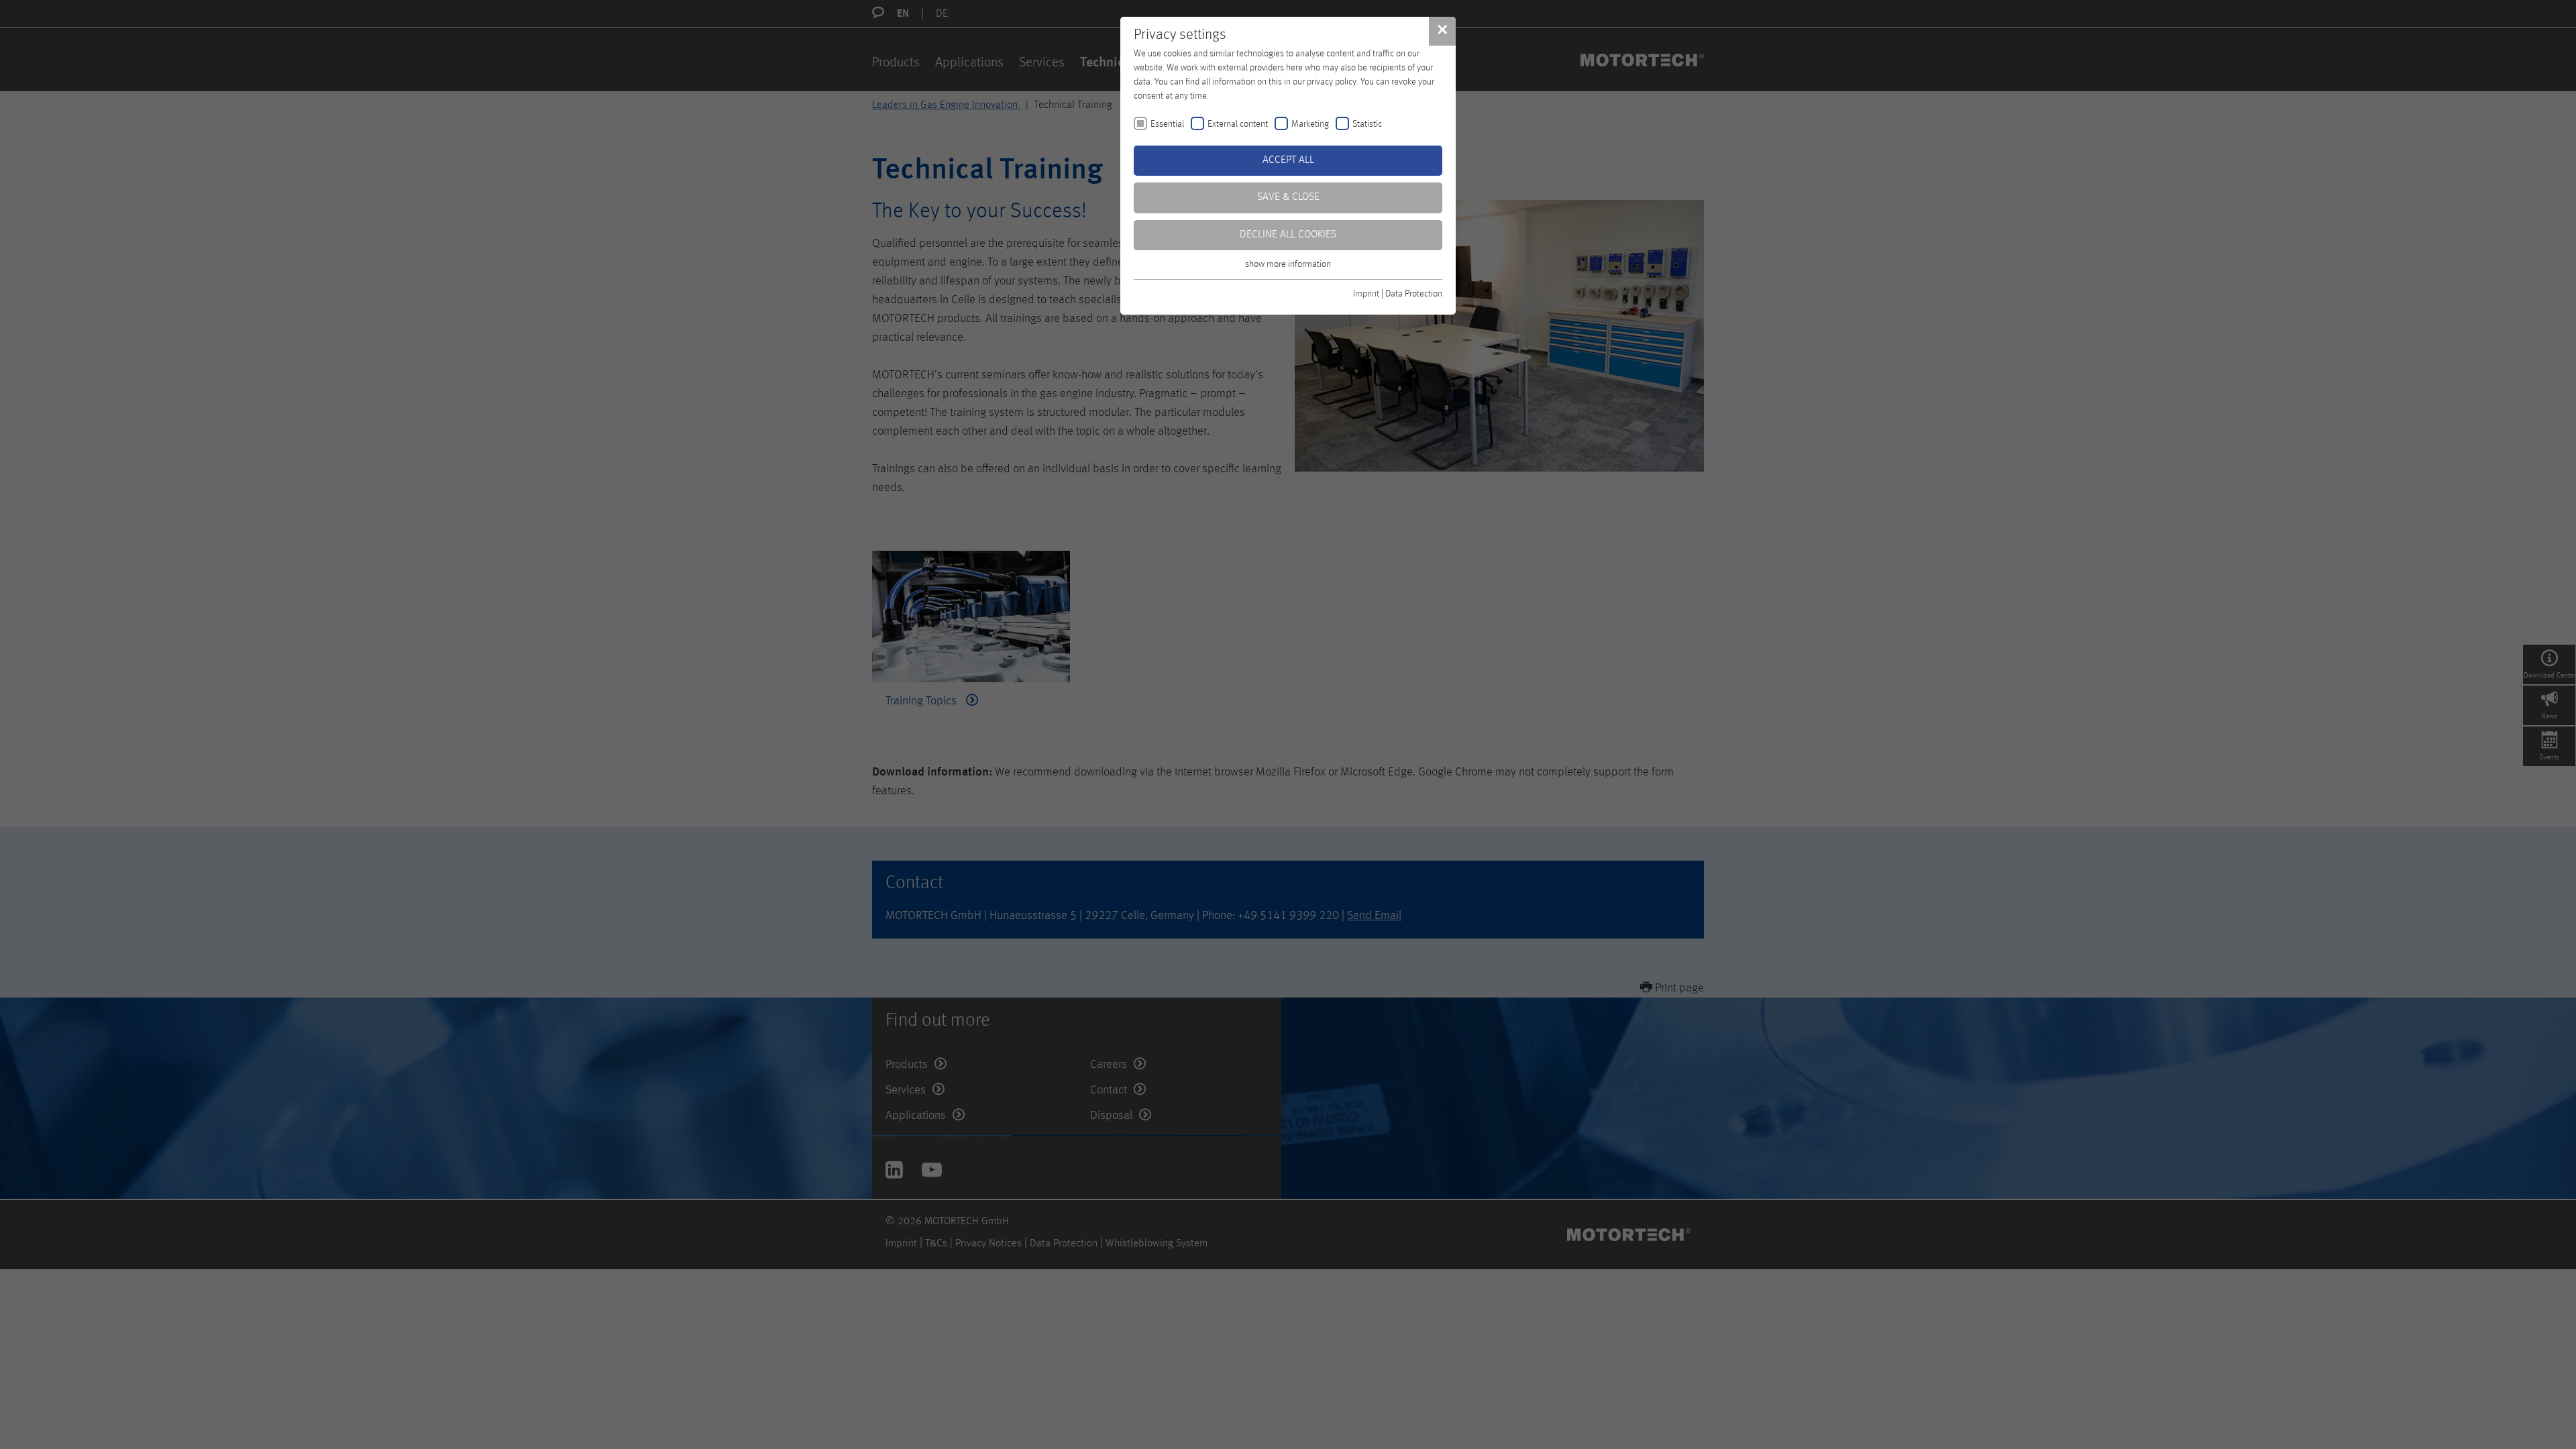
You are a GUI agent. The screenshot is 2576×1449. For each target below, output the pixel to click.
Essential (1167, 124)
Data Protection (1414, 294)
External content (1238, 124)
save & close (1288, 197)
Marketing (1310, 124)
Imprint (1366, 294)
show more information (1288, 264)
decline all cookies (1288, 235)
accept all (1288, 160)
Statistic (1367, 124)
